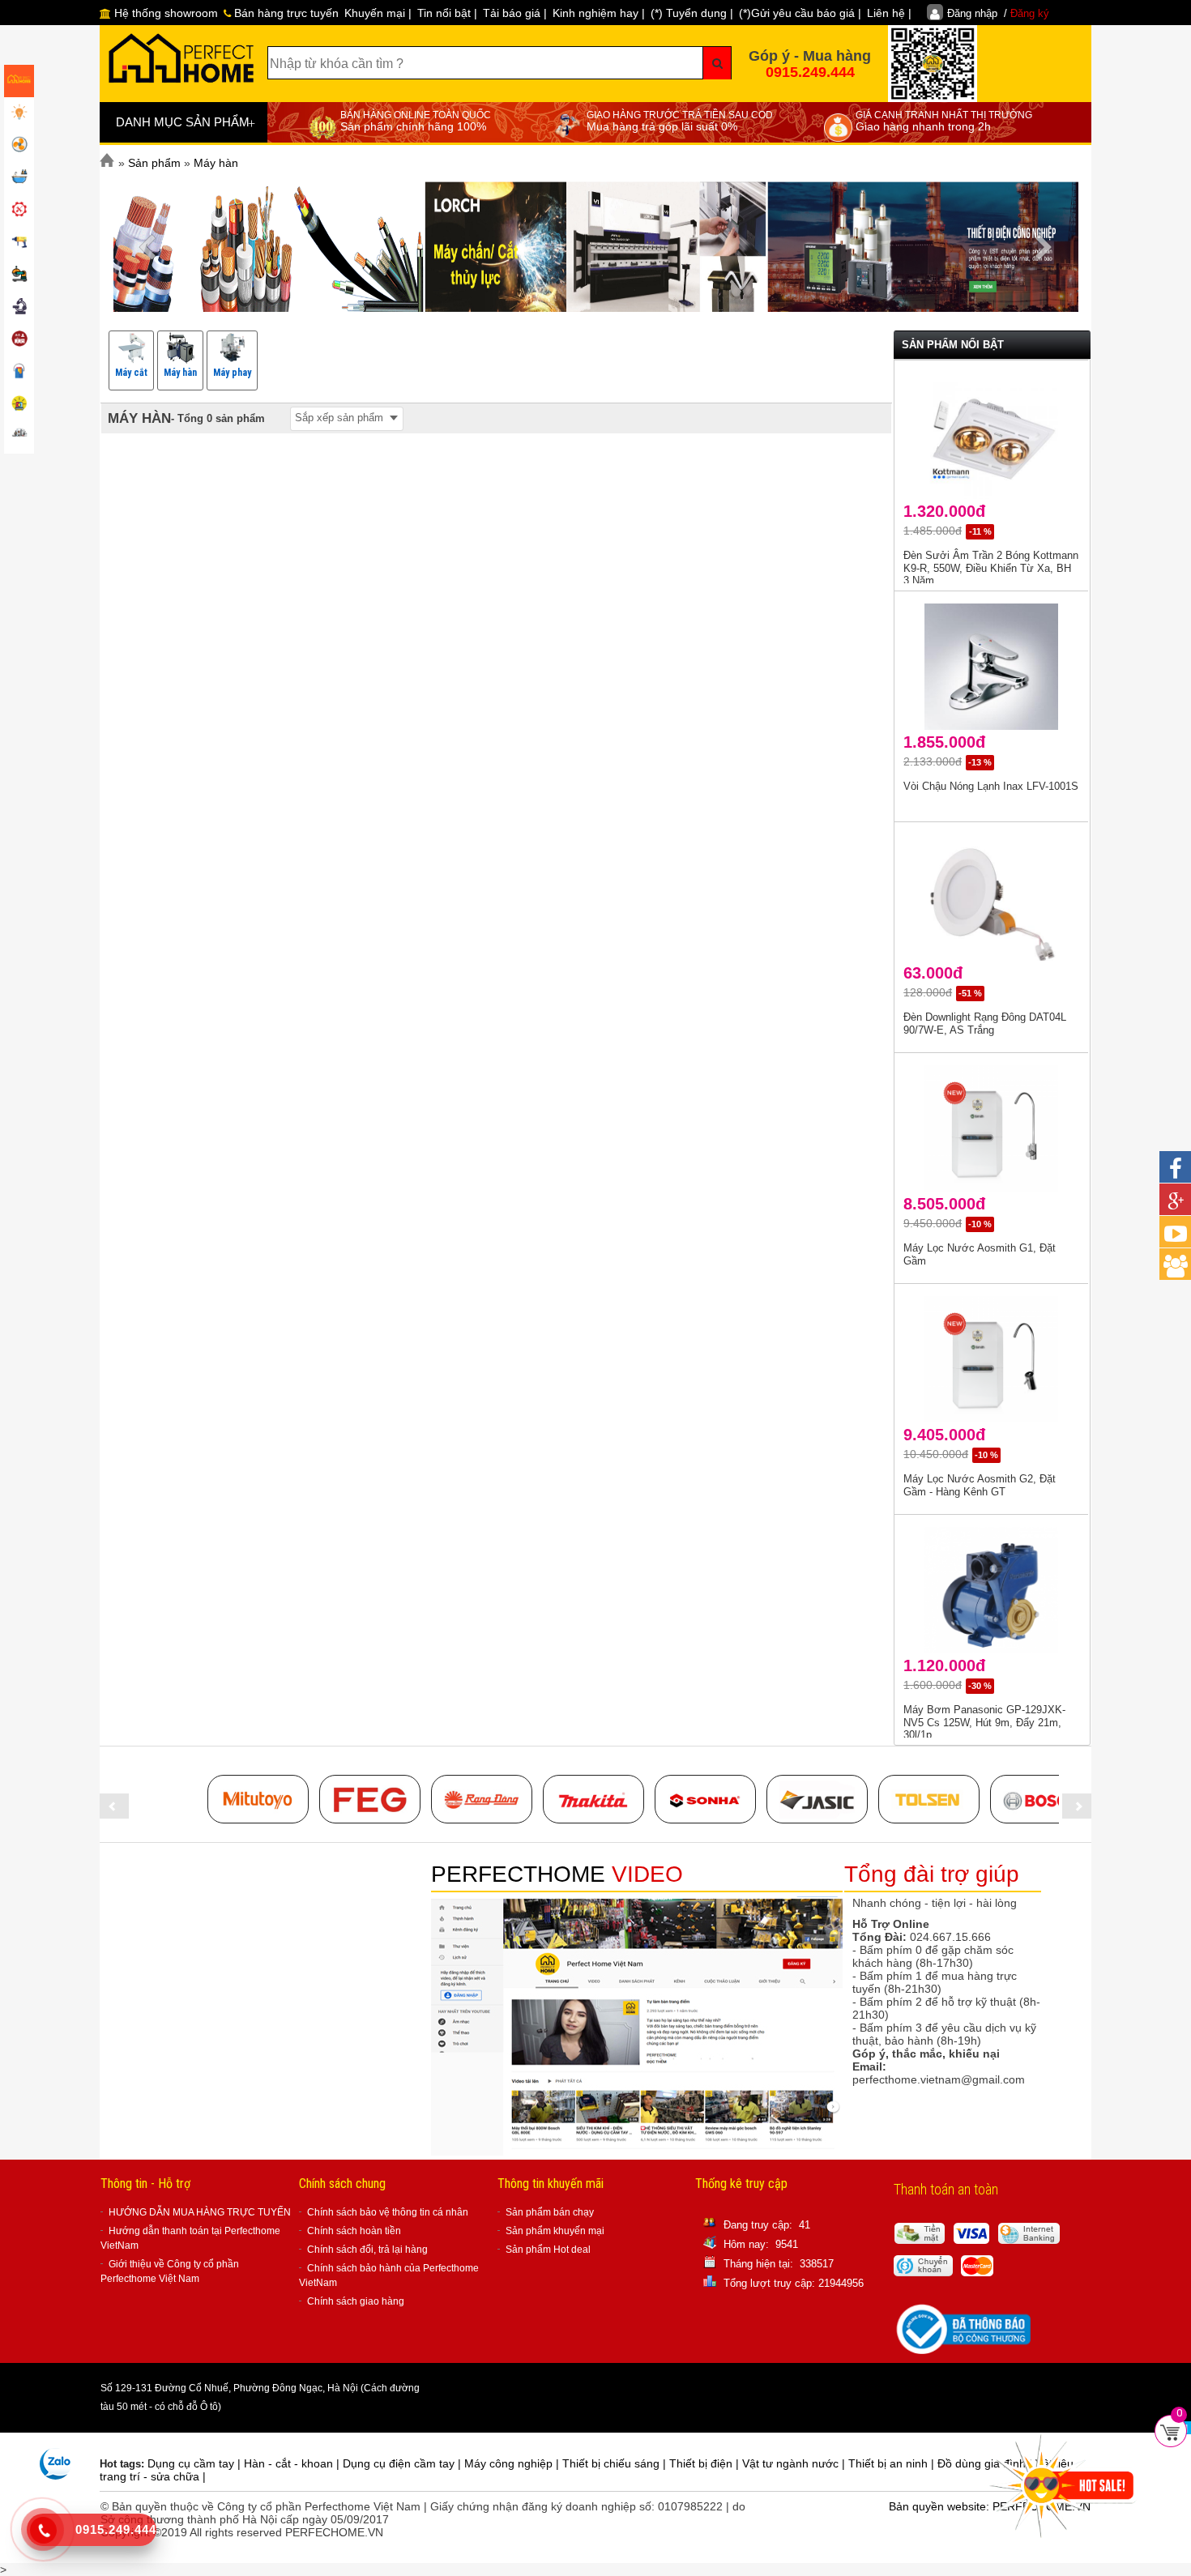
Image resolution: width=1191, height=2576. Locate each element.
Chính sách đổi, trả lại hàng (367, 2250)
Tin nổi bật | (447, 13)
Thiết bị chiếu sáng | (616, 2463)
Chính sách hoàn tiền (354, 2231)
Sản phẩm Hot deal (548, 2250)
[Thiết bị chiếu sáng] (19, 113)
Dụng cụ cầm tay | (196, 2463)
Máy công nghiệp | (513, 2463)
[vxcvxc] (593, 1799)
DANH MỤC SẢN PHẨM (186, 123)
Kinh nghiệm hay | (599, 13)
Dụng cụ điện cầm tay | (403, 2463)
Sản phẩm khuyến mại (555, 2231)
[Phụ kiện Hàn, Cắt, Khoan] (19, 308)
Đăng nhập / (998, 13)
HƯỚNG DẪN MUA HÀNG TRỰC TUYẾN (200, 2212)
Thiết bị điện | (706, 2463)
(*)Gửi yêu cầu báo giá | (800, 13)
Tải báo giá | (515, 13)
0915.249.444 (810, 72)
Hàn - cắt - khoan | (293, 2463)
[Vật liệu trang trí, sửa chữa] (19, 373)
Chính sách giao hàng (356, 2301)
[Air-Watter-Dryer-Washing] (19, 437)
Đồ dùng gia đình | (986, 2463)
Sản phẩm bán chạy (550, 2212)
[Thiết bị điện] (19, 146)
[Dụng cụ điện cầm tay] (19, 243)
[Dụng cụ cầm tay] (19, 211)
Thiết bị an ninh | (893, 2463)
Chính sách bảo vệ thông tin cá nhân (388, 2212)
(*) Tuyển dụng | (692, 13)
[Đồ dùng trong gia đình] (19, 340)
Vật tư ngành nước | (795, 2463)
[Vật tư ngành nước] (19, 178)
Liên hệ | (889, 13)
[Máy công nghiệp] (19, 275)
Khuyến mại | (378, 13)
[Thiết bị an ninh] (19, 405)
